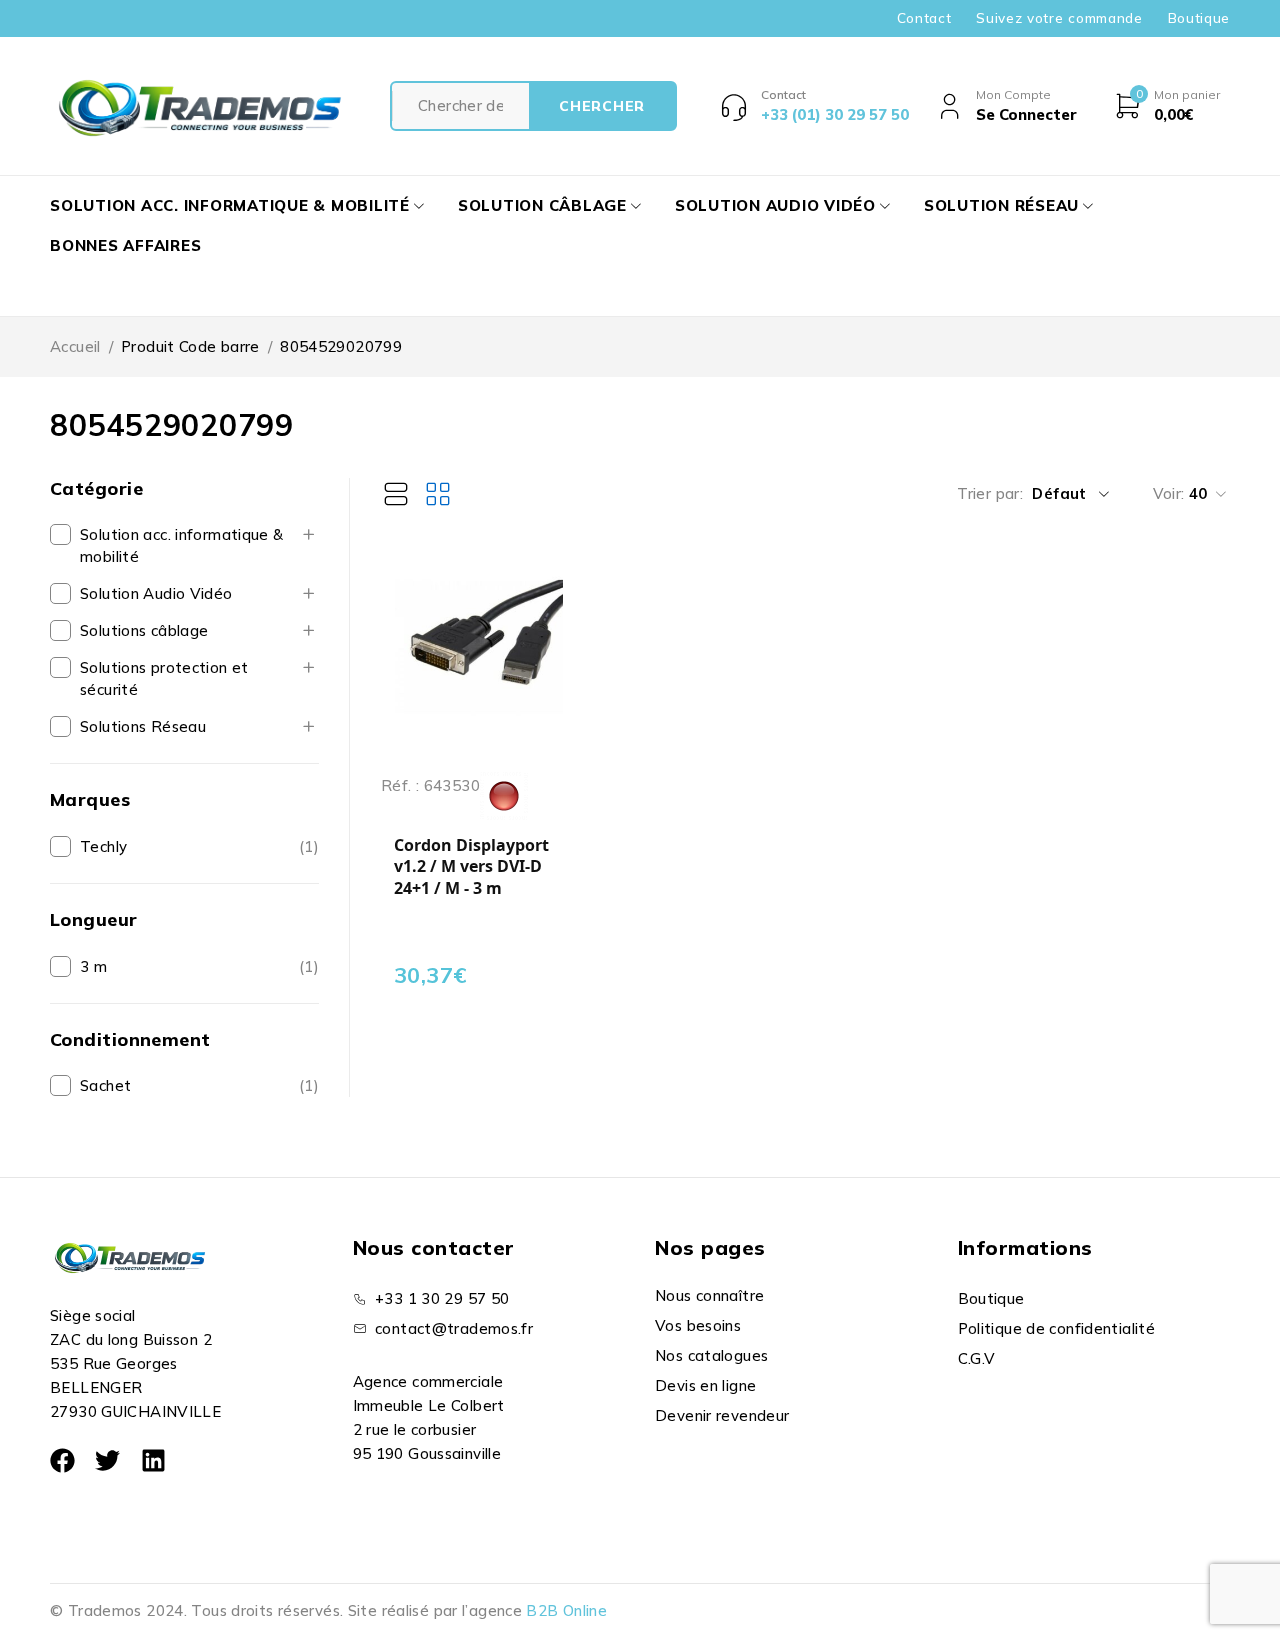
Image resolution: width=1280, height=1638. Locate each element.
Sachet (105, 1085)
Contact (924, 18)
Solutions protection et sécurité (164, 678)
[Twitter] (107, 1460)
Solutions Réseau (143, 726)
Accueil (75, 346)
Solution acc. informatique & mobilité (182, 545)
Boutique (1199, 18)
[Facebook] (62, 1460)
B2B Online (566, 1610)
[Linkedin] (153, 1460)
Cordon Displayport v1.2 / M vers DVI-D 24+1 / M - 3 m (471, 867)
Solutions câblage (144, 630)
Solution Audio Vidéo (156, 593)
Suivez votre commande (1059, 18)
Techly (103, 846)
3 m (93, 966)
